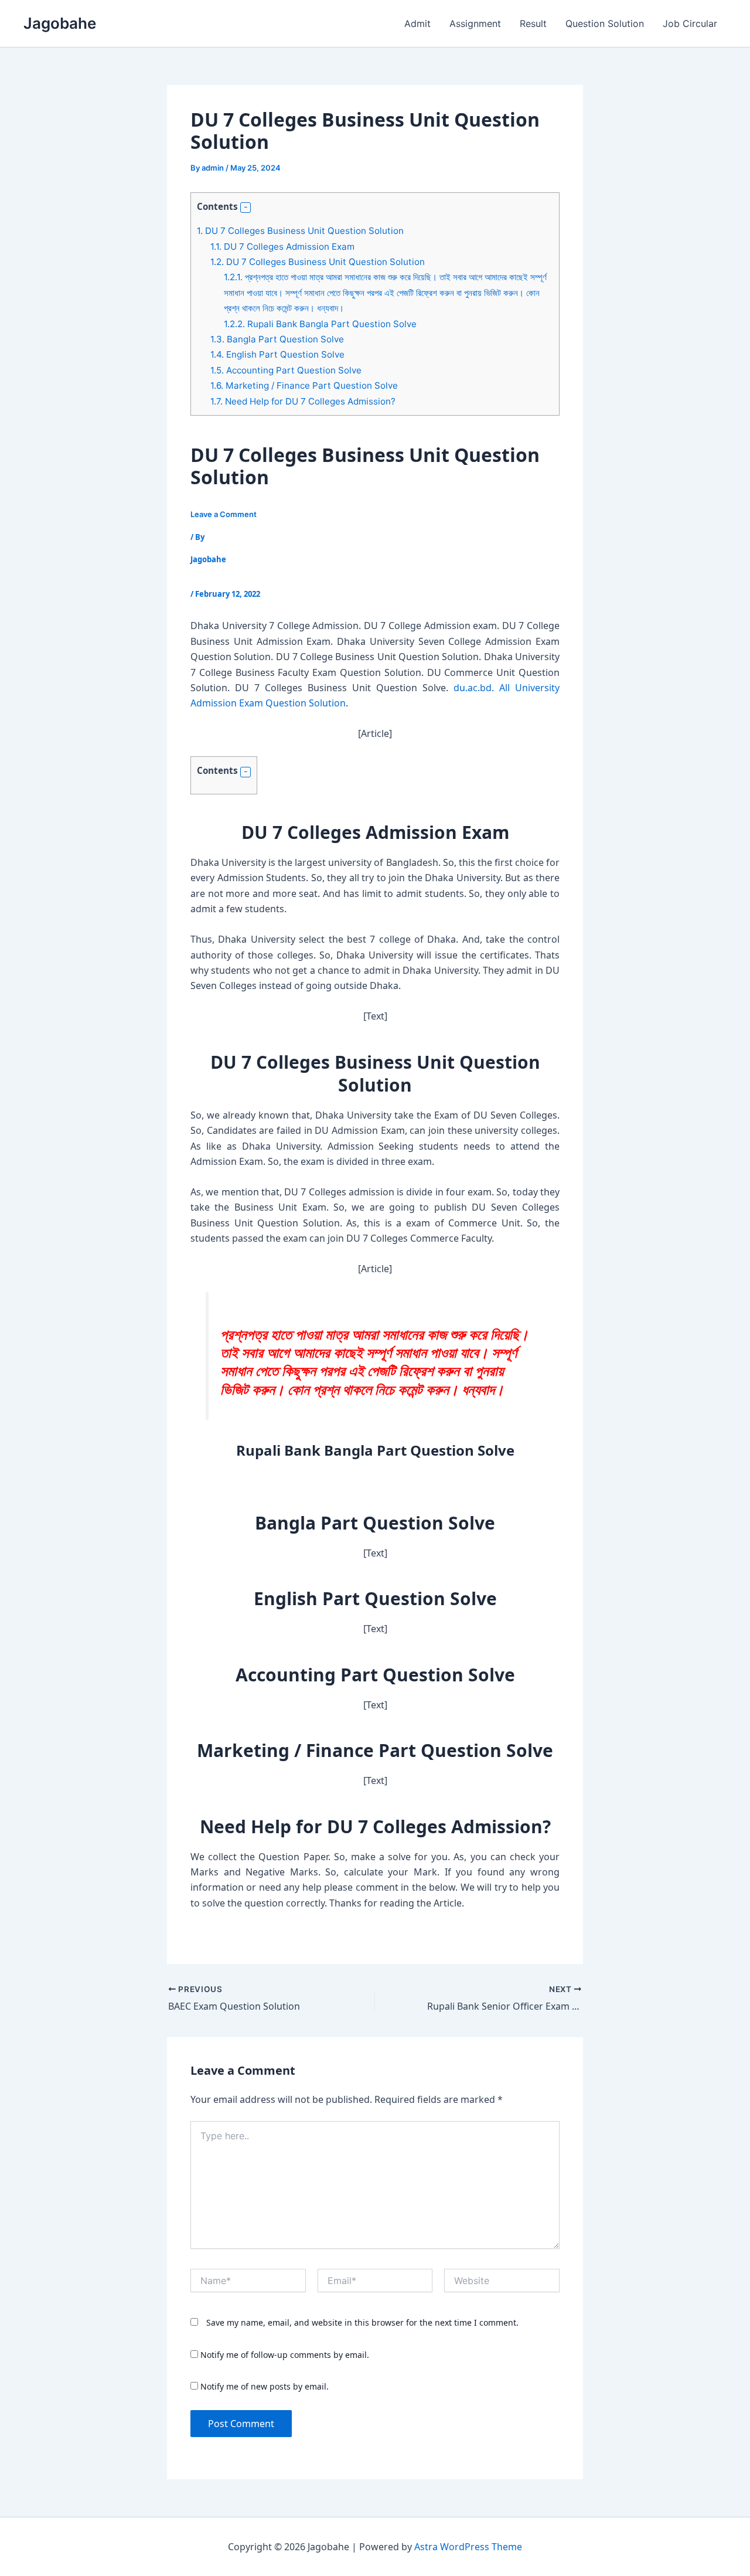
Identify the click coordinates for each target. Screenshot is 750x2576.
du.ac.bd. (474, 688)
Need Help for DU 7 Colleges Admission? (303, 401)
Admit (417, 23)
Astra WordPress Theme (468, 2547)
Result (533, 23)
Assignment (475, 23)
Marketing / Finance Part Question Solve (304, 385)
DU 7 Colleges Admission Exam (282, 247)
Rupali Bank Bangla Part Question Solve (320, 324)
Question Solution (605, 23)
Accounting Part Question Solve (286, 370)
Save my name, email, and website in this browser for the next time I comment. (362, 2322)
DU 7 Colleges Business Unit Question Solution (300, 231)
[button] (246, 208)
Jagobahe (60, 23)
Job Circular (690, 23)
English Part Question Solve (277, 354)
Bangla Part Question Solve (277, 339)
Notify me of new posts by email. (265, 2386)
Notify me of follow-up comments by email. (285, 2355)
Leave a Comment (224, 514)
